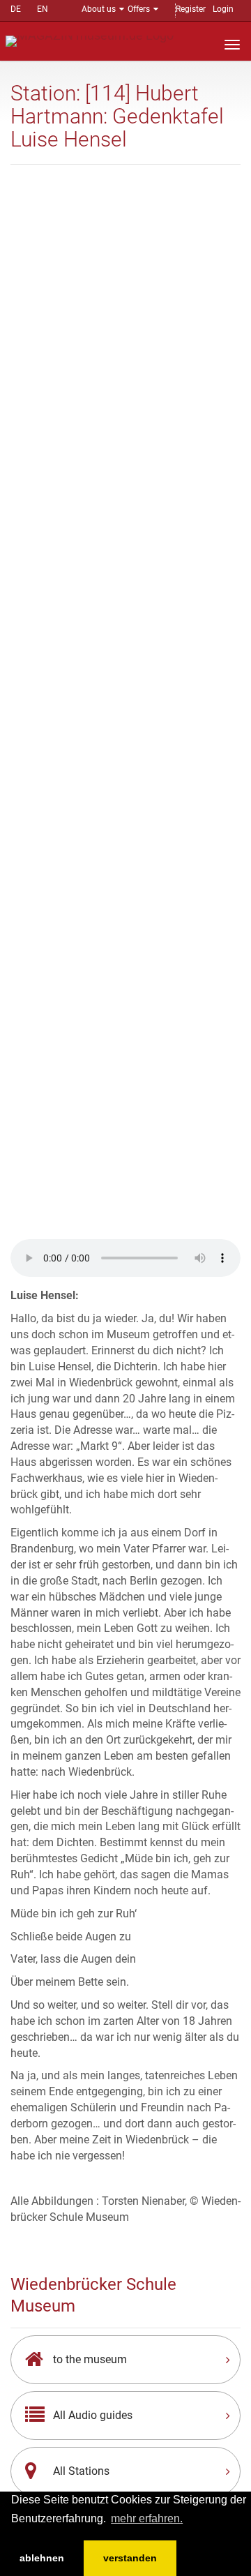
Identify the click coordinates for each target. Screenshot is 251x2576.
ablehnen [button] (42, 2558)
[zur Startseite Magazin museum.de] (90, 40)
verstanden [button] (130, 2558)
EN (43, 9)
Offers (139, 9)
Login (223, 9)
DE (16, 9)
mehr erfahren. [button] (147, 2518)
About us (99, 9)
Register (191, 9)
